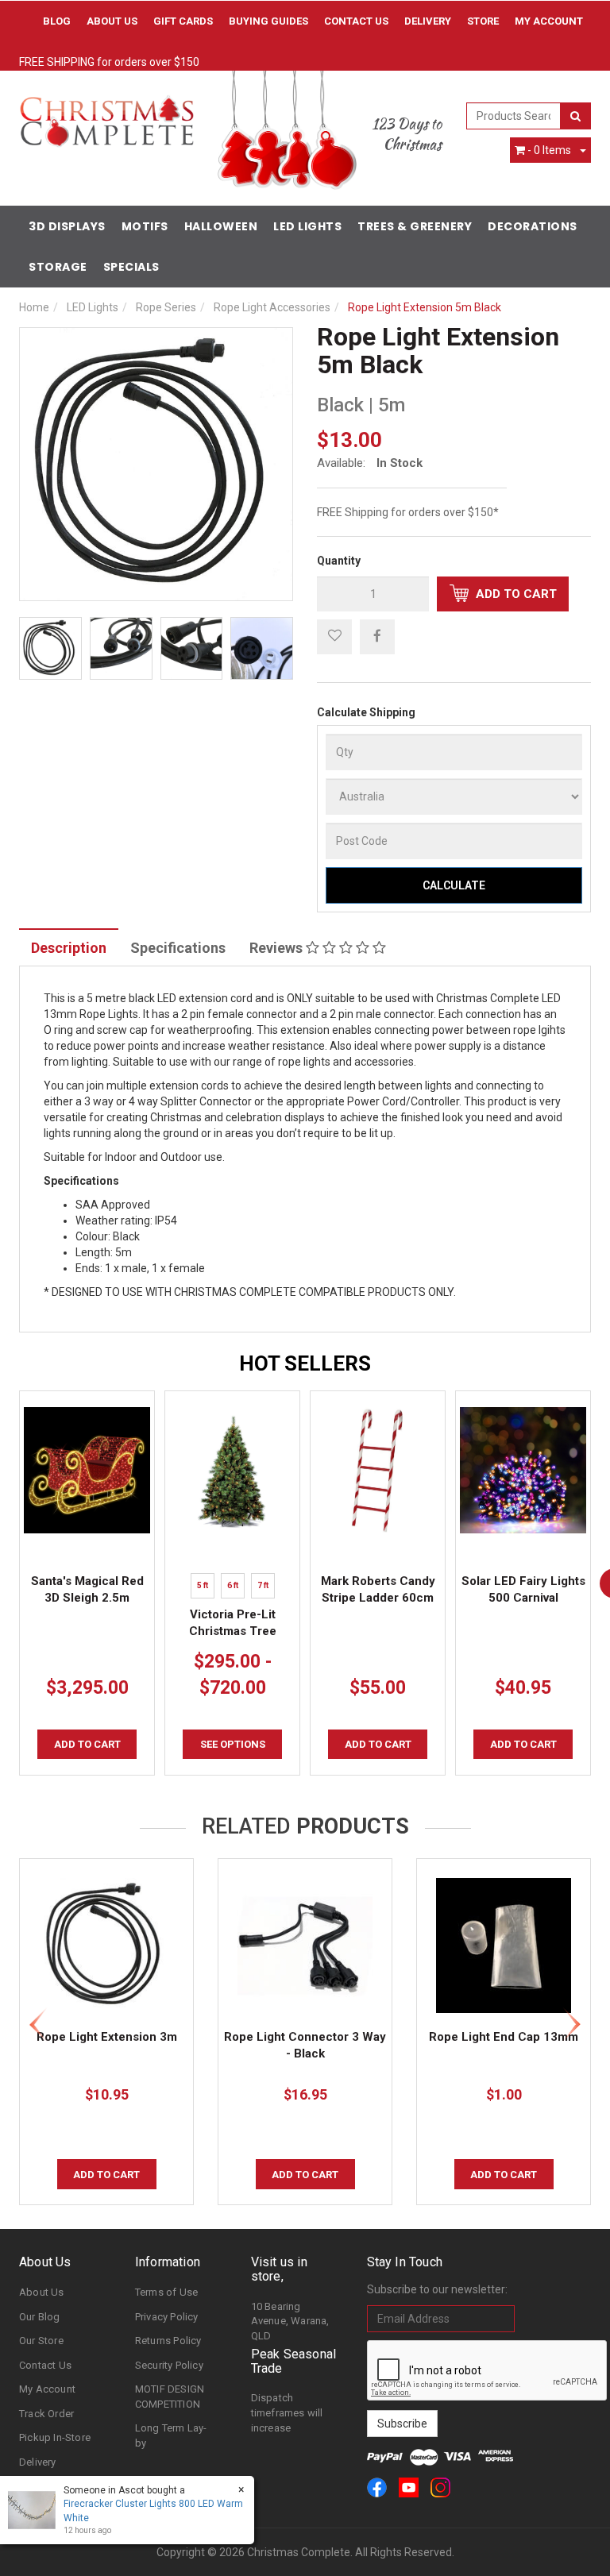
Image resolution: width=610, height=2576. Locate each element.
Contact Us (356, 21)
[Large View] (50, 648)
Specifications (178, 948)
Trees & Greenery (415, 226)
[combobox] (514, 116)
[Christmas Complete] (106, 116)
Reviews (278, 948)
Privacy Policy (167, 2317)
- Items (549, 150)
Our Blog (40, 2317)
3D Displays (67, 226)
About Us (112, 21)
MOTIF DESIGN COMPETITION (170, 2397)
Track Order (46, 2414)
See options (233, 1744)
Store (483, 21)
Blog (57, 21)
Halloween (221, 226)
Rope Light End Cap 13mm (504, 2037)
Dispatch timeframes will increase (287, 2412)
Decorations (533, 226)
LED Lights (307, 226)
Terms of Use (166, 2292)
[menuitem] (377, 636)
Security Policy (169, 2365)
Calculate (454, 885)
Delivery (428, 21)
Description (69, 948)
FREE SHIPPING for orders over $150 (109, 62)
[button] (334, 637)
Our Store (41, 2341)
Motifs (145, 226)
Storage (58, 267)
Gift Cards (183, 21)
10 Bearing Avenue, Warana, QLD (290, 2321)
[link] (377, 2487)
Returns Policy (168, 2341)
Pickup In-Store (55, 2437)
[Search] (575, 116)
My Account (47, 2389)
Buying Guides (268, 21)
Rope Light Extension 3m (107, 2037)
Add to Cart (515, 594)
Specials (131, 267)
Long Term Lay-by (171, 2435)
